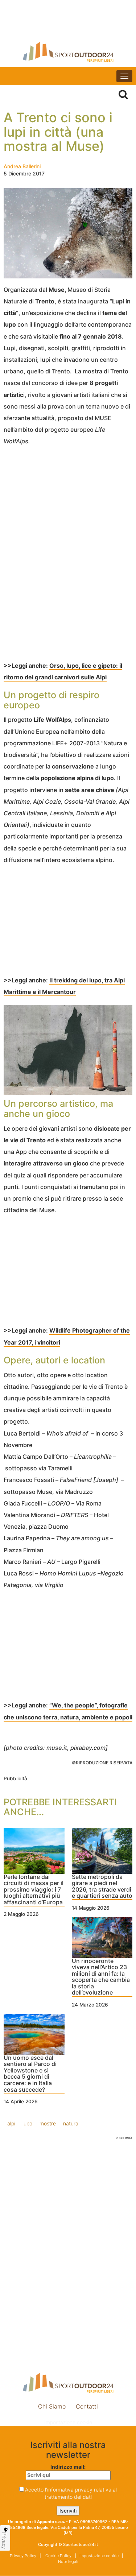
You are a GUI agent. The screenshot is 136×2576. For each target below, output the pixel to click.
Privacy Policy (23, 2556)
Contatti (87, 2406)
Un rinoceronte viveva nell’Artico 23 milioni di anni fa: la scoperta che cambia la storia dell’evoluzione (101, 1977)
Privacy (4, 2540)
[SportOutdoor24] (68, 52)
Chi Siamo (52, 2406)
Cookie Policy (58, 2556)
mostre (48, 2123)
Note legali (68, 2561)
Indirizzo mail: (68, 2467)
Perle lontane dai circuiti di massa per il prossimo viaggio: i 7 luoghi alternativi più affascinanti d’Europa (34, 1890)
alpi (11, 2123)
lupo (27, 2123)
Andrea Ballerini (22, 166)
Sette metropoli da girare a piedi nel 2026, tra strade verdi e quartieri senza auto (102, 1887)
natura (71, 2123)
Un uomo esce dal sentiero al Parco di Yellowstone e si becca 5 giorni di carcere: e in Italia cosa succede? (30, 2074)
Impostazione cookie (68, 2422)
